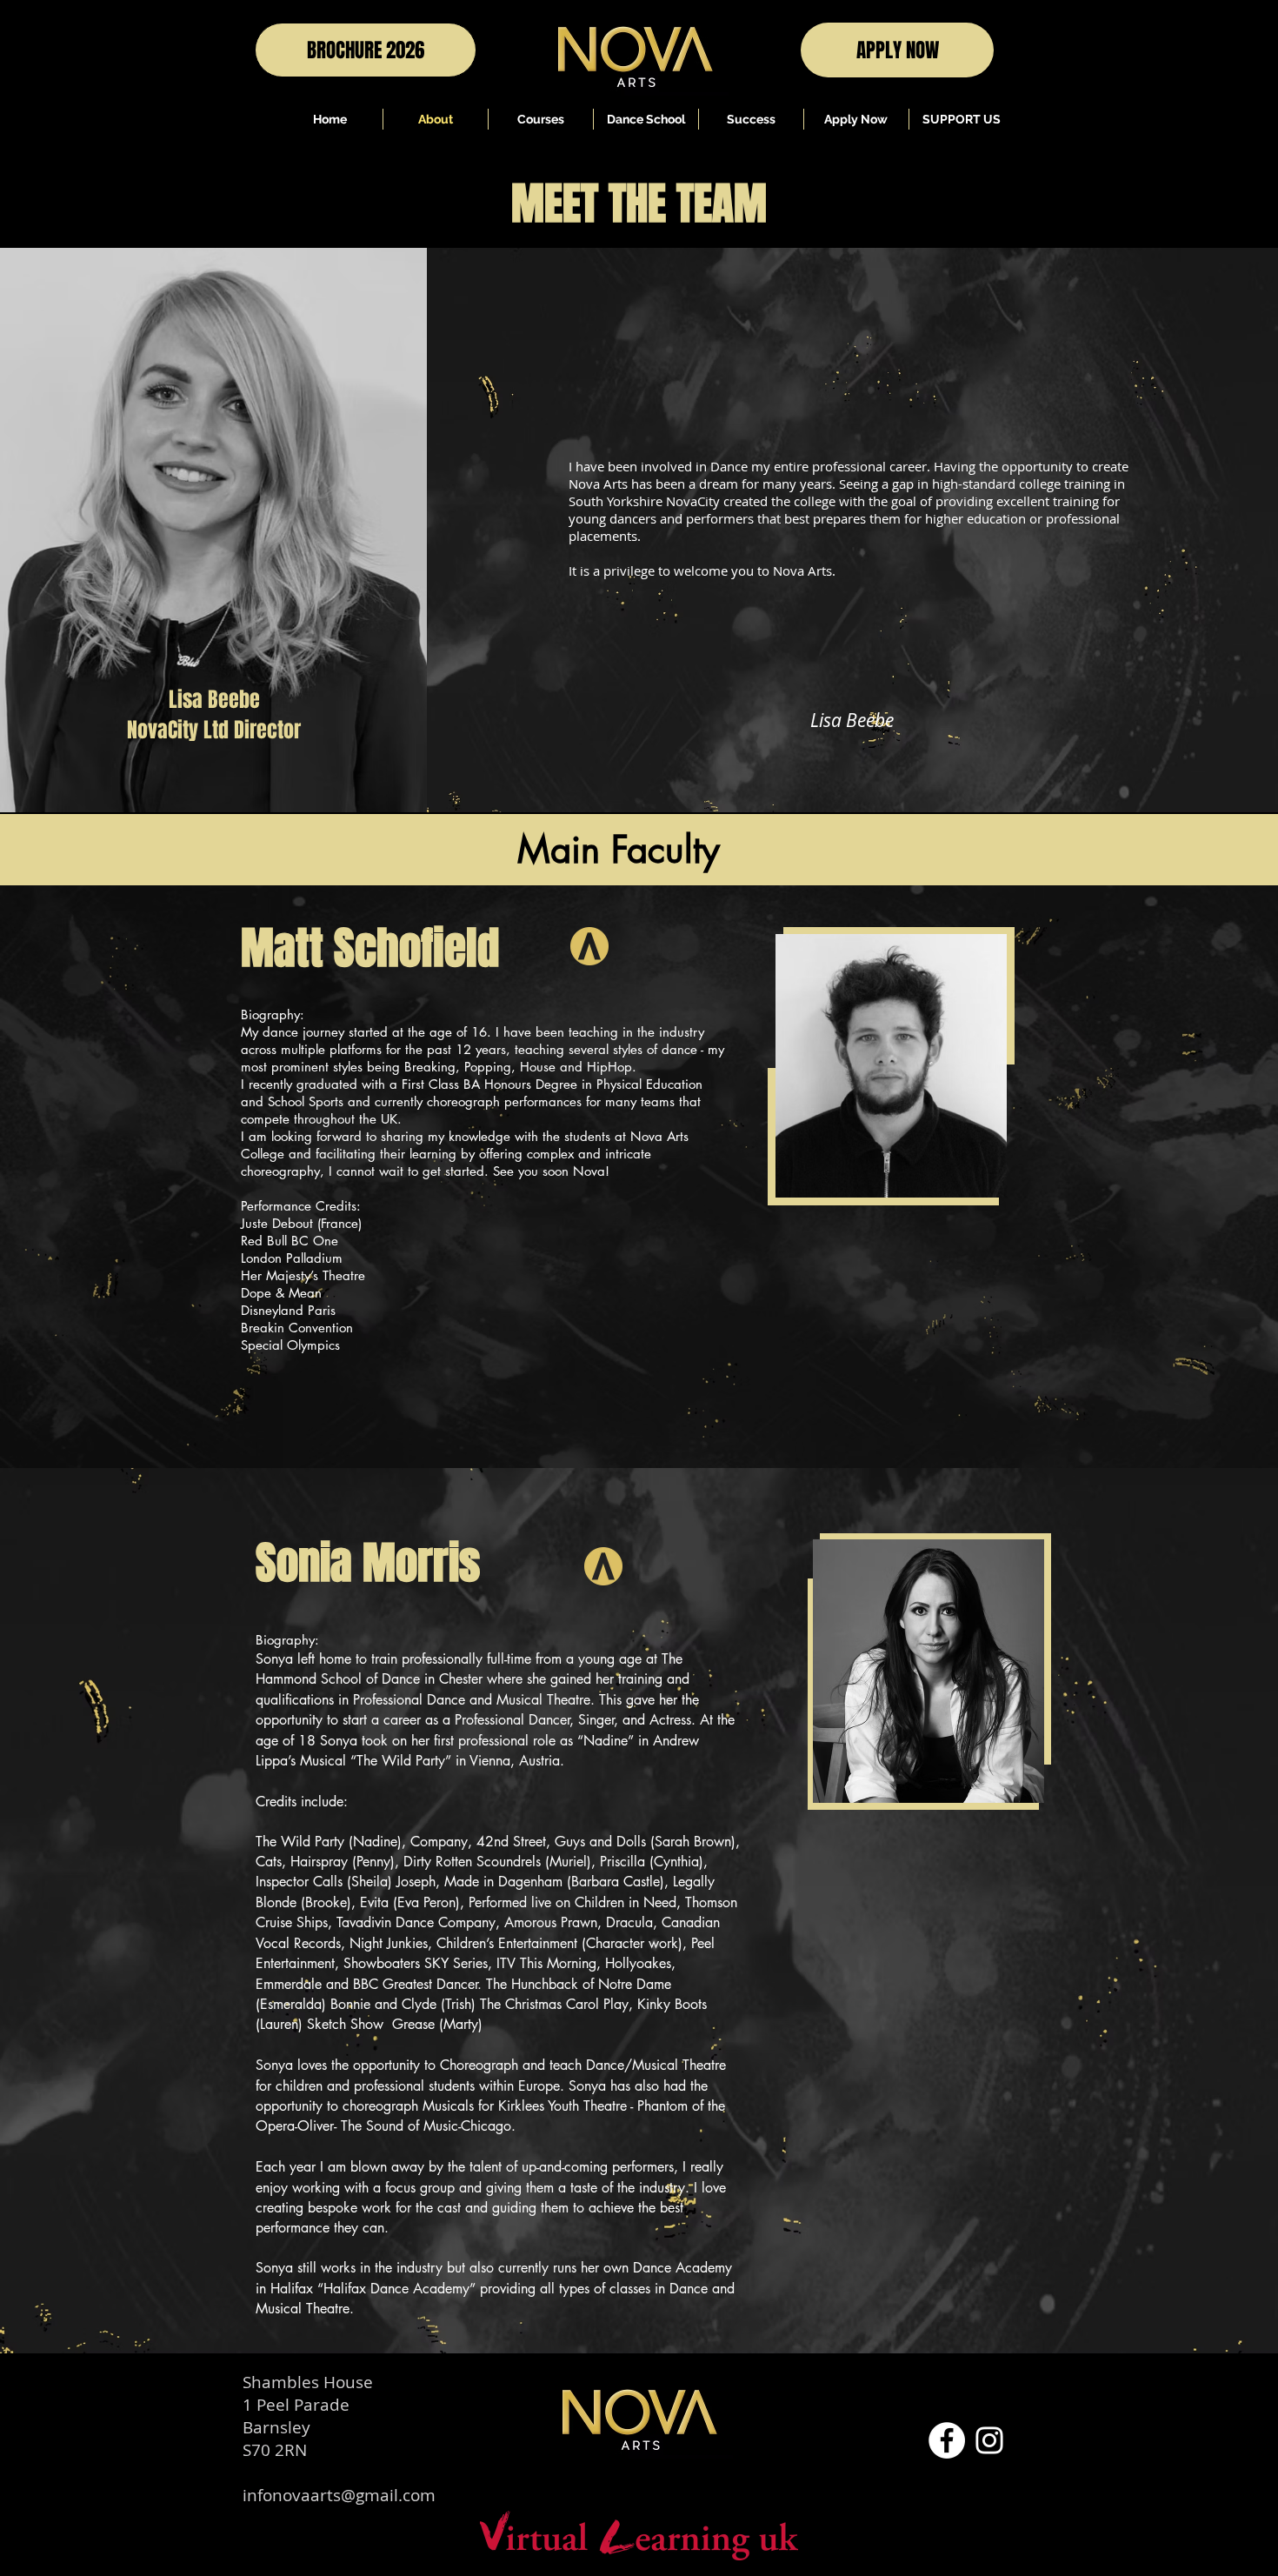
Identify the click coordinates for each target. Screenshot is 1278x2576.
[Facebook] (947, 2440)
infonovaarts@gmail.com (339, 2495)
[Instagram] (989, 2440)
